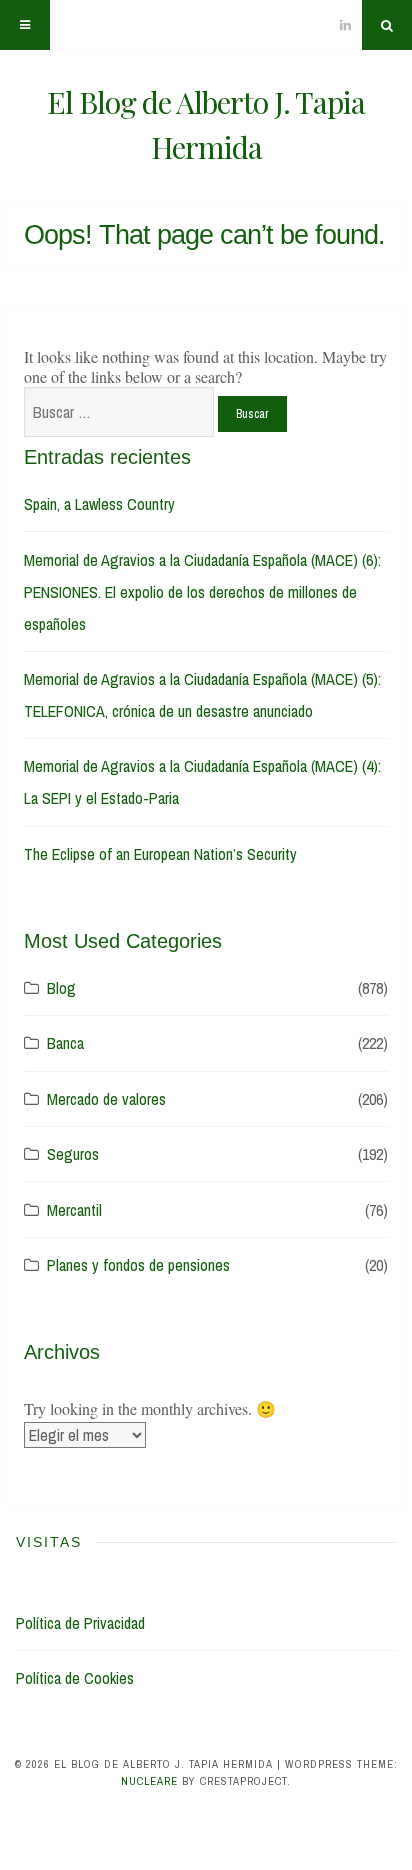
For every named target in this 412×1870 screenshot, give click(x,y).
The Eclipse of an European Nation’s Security (160, 854)
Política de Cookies (75, 1678)
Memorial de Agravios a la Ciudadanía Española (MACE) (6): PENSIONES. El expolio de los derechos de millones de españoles (202, 592)
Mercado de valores (106, 1099)
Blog (61, 988)
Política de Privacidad (80, 1623)
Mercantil (74, 1210)
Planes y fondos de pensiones (138, 1265)
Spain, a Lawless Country (99, 504)
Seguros (73, 1154)
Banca (65, 1043)
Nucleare (149, 1781)
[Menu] (25, 25)
